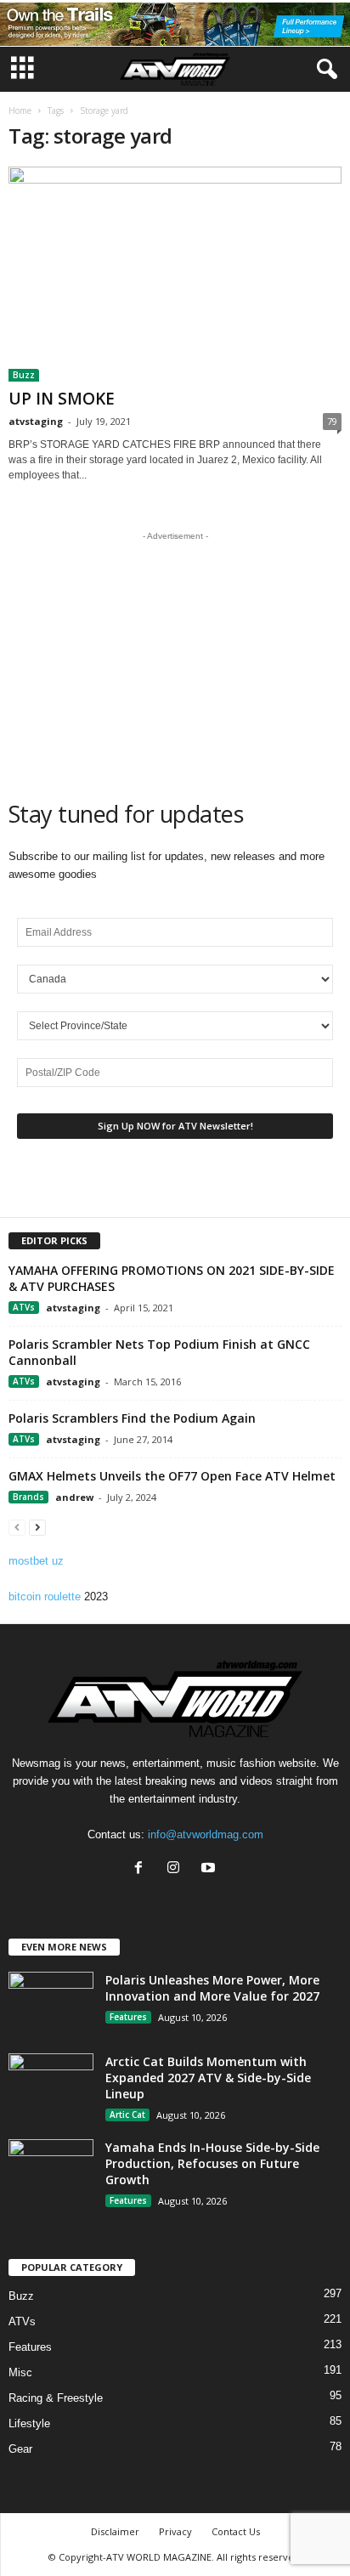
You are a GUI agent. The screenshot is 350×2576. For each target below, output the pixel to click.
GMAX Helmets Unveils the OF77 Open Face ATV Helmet (172, 1476)
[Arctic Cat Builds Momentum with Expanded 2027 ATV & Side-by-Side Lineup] (51, 2085)
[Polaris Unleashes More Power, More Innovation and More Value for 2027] (51, 2004)
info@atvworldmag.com (206, 1834)
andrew (74, 1497)
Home (20, 110)
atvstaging (36, 421)
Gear (20, 2449)
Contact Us (236, 2531)
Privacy (175, 2531)
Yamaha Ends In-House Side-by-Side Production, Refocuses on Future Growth (212, 2163)
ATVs (24, 1307)
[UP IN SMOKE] (175, 274)
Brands (28, 1497)
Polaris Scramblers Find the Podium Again (132, 1418)
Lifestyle (29, 2423)
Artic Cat (127, 2115)
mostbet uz (36, 1561)
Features (128, 2017)
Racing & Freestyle (56, 2398)
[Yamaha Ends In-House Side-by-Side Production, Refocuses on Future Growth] (51, 2171)
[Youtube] (210, 1869)
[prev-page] (17, 1527)
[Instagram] (177, 1869)
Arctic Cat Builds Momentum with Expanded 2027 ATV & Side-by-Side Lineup (208, 2078)
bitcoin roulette (45, 1597)
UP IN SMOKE (62, 399)
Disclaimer (115, 2531)
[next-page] (37, 1527)
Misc (20, 2372)
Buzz (24, 375)
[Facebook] (142, 1869)
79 (332, 421)
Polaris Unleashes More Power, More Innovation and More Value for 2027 (212, 1988)
